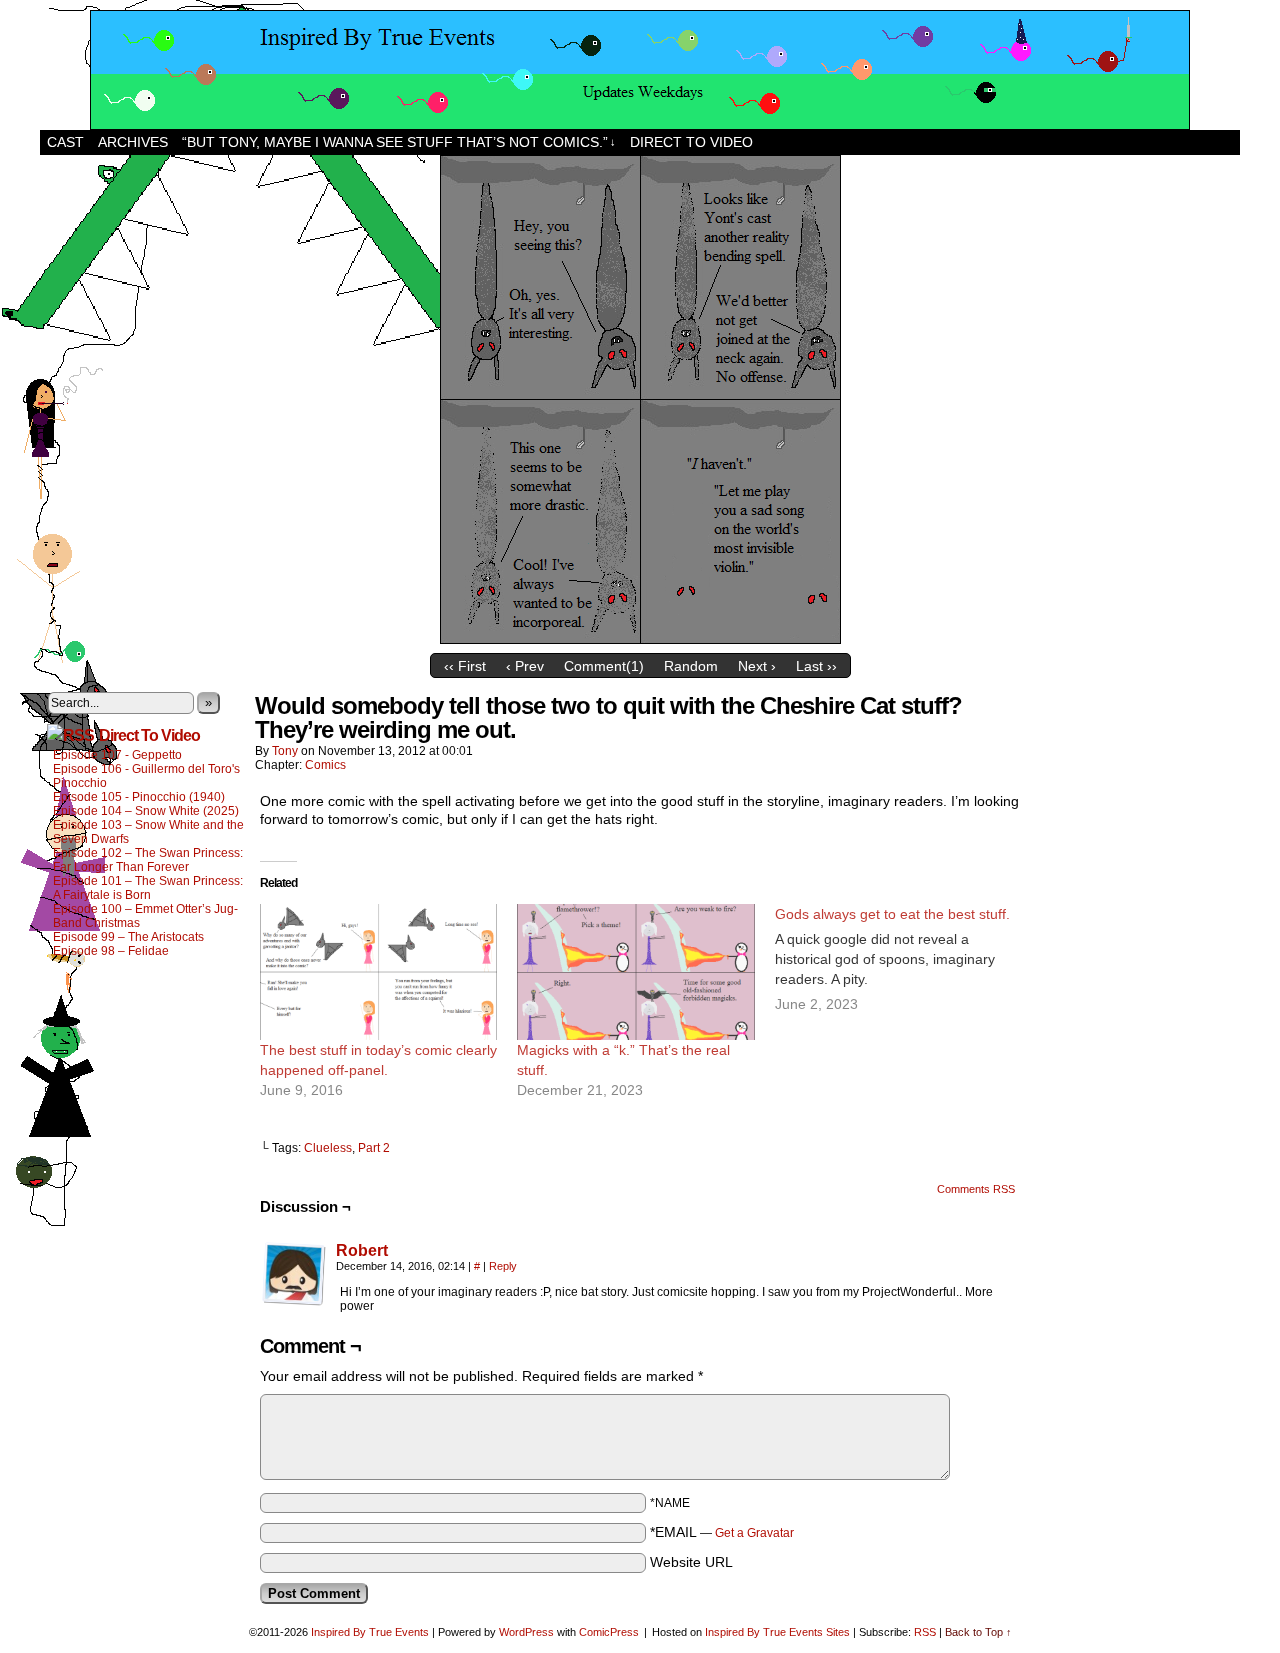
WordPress (526, 1632)
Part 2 (374, 1148)
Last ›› (816, 666)
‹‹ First (465, 666)
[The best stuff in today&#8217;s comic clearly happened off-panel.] (378, 972)
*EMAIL (722, 1532)
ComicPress (609, 1632)
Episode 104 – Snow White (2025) (146, 811)
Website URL (691, 1562)
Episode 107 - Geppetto (117, 755)
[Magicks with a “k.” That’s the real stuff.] (635, 972)
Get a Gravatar (754, 1533)
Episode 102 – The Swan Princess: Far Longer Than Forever (148, 860)
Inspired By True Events (370, 1632)
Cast (65, 142)
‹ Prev (525, 666)
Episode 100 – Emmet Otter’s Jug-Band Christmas (145, 916)
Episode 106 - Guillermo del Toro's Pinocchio (146, 776)
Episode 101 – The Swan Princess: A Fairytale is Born (148, 888)
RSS (925, 1632)
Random (691, 666)
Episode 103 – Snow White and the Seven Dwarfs (148, 832)
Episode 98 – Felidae (111, 951)
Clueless (328, 1148)
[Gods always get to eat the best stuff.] (903, 959)
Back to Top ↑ (978, 1632)
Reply (503, 1266)
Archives (133, 142)
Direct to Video (691, 142)
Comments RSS (976, 1189)
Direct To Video (149, 735)
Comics (325, 765)
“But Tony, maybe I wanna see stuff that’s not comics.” (399, 142)
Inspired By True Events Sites (777, 1632)
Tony (285, 751)
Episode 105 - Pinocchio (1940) (139, 797)
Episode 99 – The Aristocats (128, 937)
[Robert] (294, 1301)
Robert (362, 1250)
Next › (757, 666)
